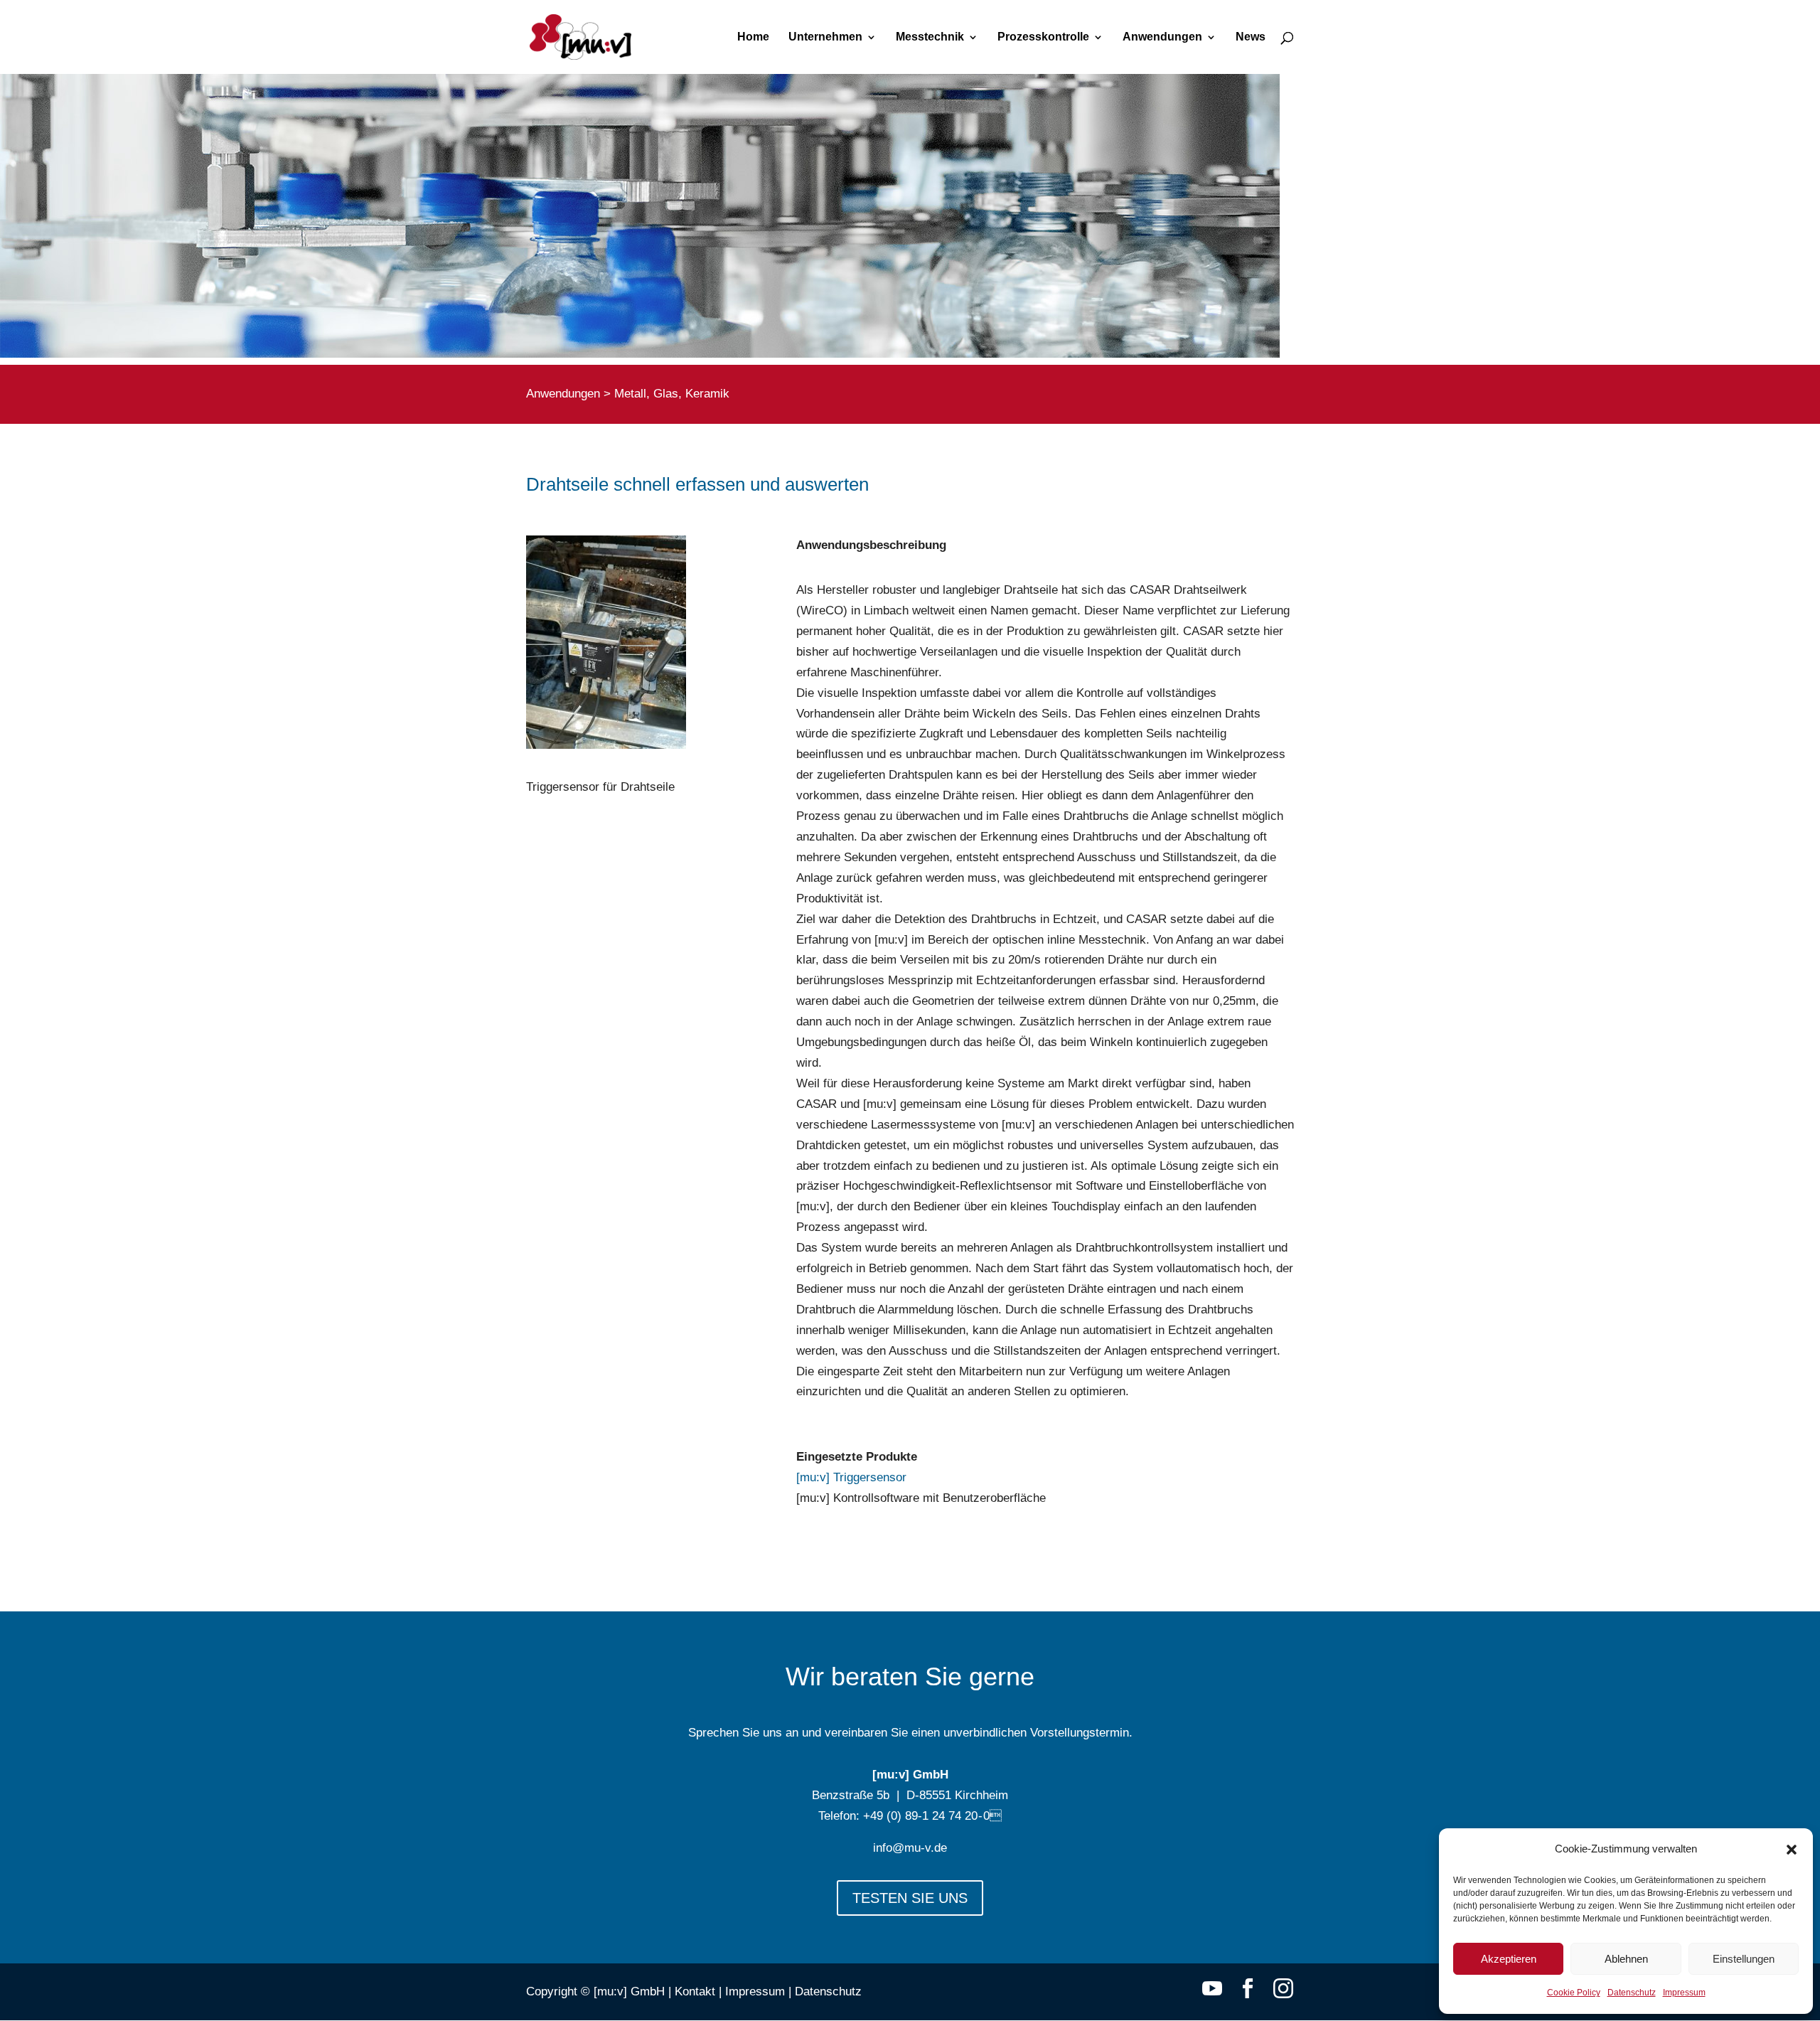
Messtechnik (930, 37)
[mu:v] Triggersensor (851, 1477)
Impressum (1684, 1993)
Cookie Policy (1574, 1993)
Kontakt (695, 1991)
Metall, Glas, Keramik (672, 394)
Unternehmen (825, 37)
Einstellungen (1744, 1959)
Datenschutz (1632, 1993)
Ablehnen (1626, 1959)
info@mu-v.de (910, 1848)
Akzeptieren (1509, 1959)
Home (753, 37)
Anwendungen (1162, 37)
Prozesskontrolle (1043, 37)
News (1251, 37)
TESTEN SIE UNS (910, 1898)
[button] (1792, 1850)
